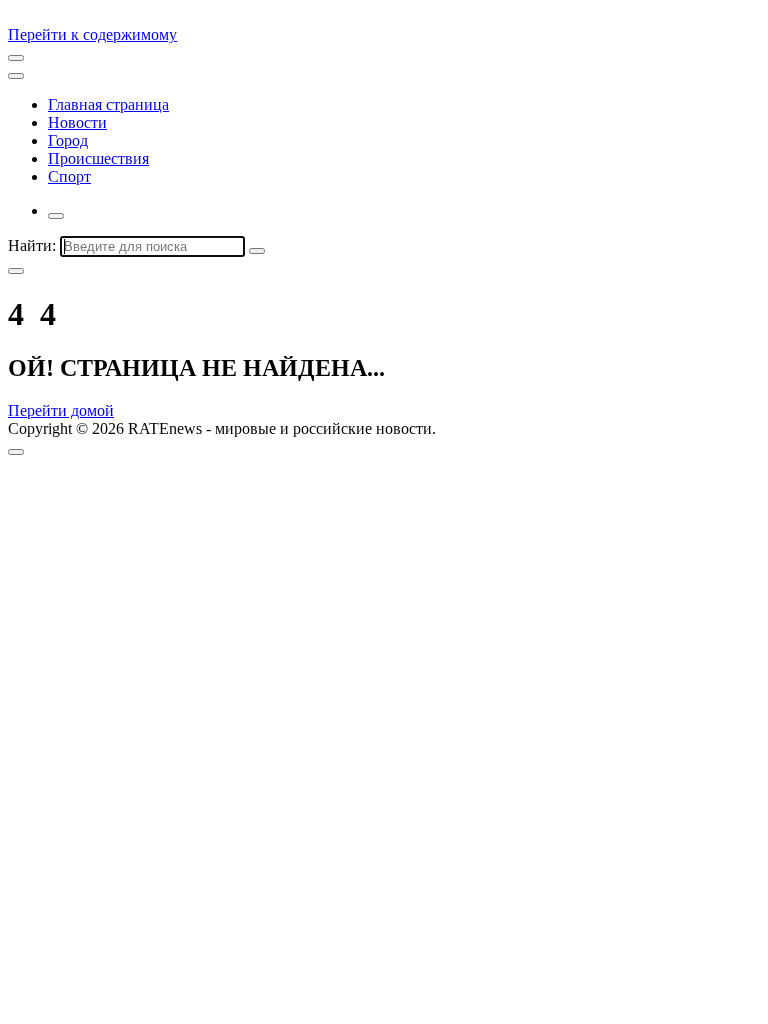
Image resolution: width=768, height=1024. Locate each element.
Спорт (69, 176)
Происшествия (98, 158)
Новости (77, 122)
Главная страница (108, 104)
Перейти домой (61, 410)
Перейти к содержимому (92, 34)
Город (68, 140)
